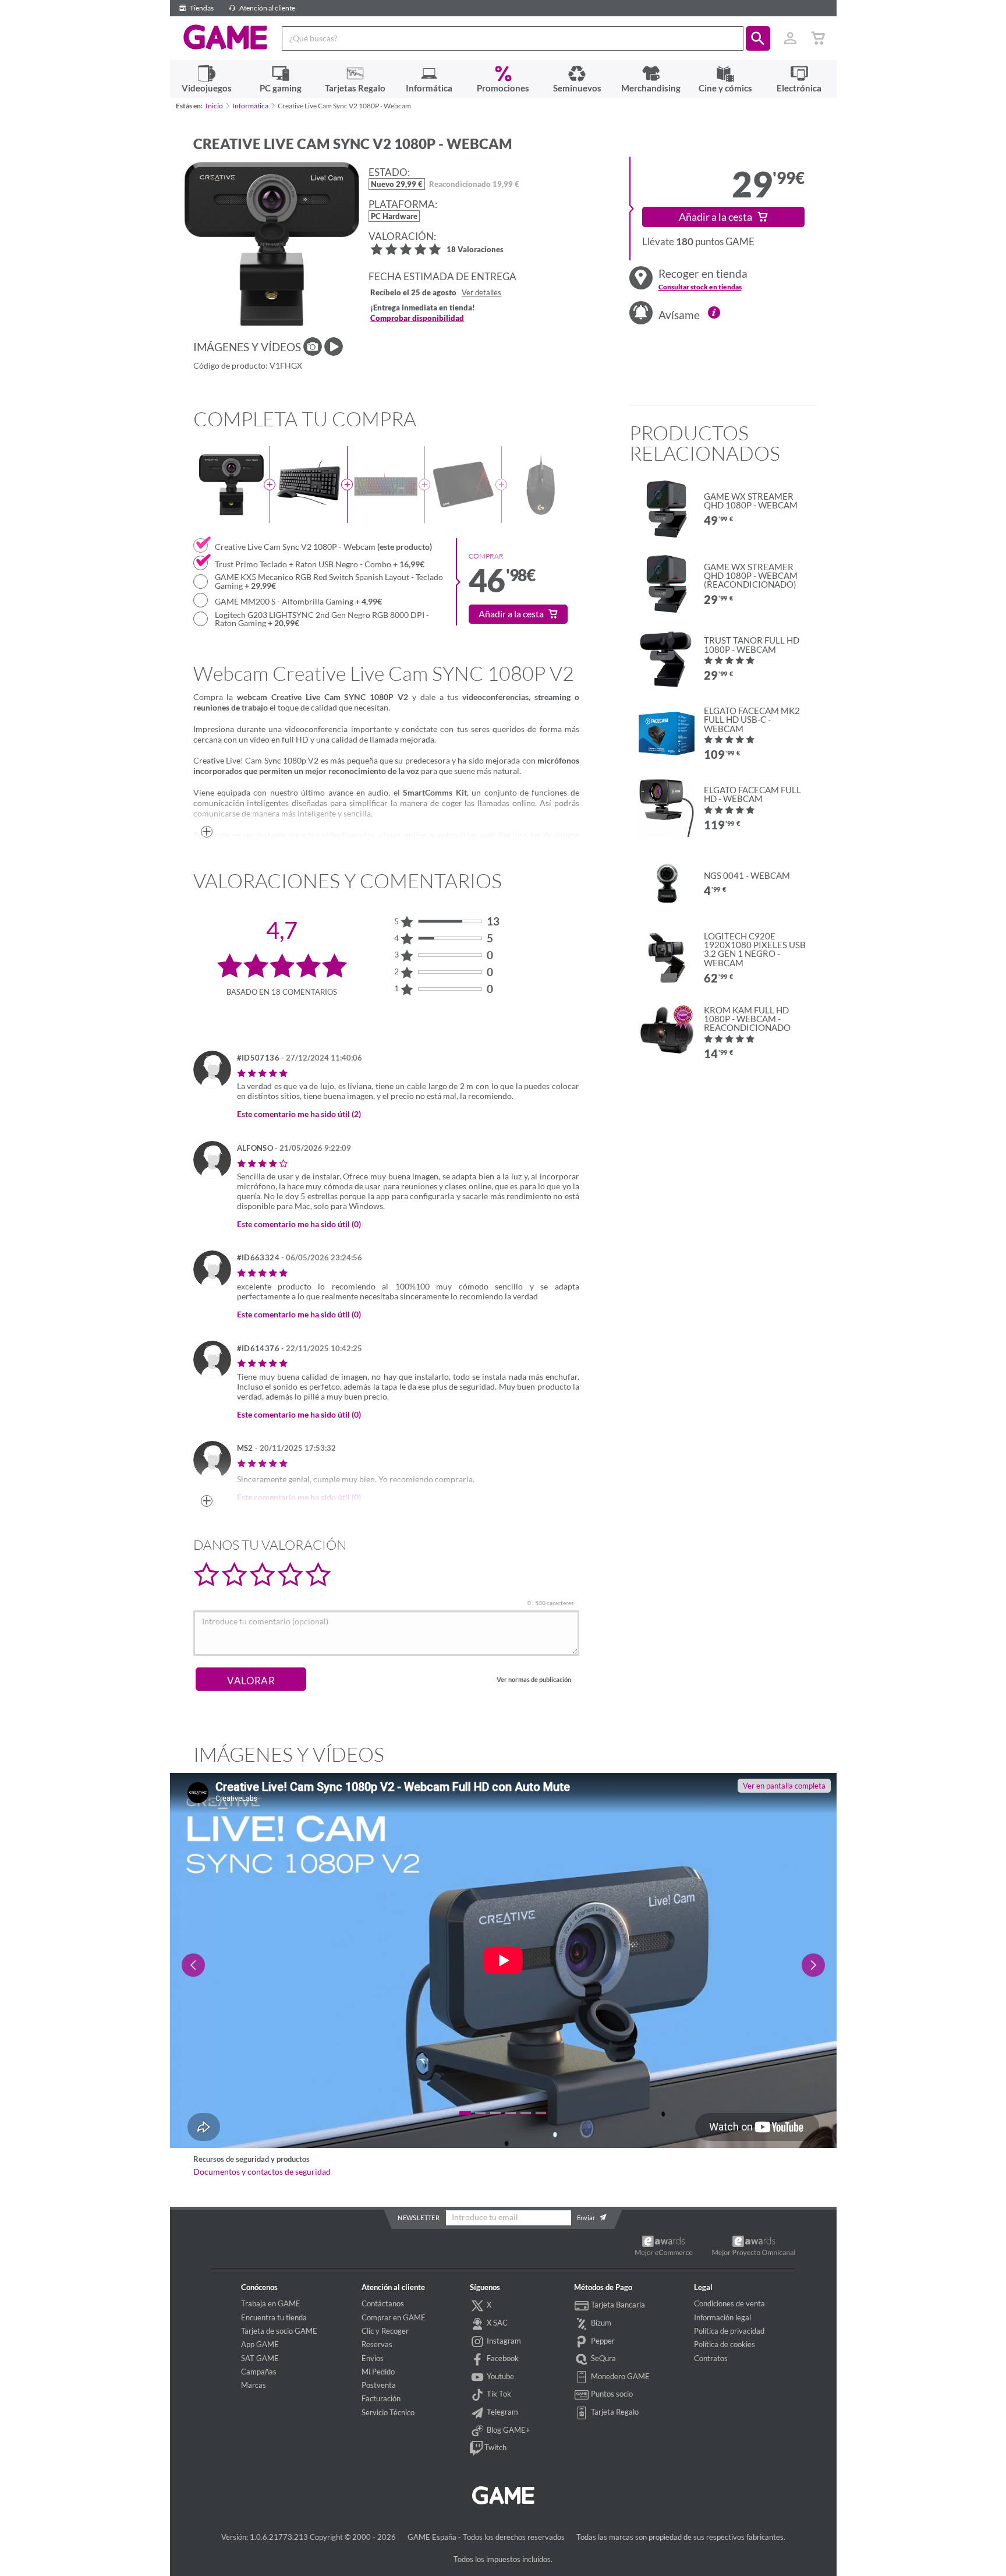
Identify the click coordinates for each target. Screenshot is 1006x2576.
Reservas (377, 2344)
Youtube (500, 2376)
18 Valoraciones (475, 250)
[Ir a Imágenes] (313, 347)
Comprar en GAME (394, 2317)
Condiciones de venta (729, 2303)
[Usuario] (791, 38)
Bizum (600, 2323)
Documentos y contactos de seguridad (262, 2172)
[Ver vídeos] (334, 347)
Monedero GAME (619, 2376)
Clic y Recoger (385, 2331)
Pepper (602, 2341)
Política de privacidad (729, 2331)
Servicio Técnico (388, 2412)
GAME (226, 37)
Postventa (379, 2385)
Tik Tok (498, 2394)
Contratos (711, 2358)
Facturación (381, 2398)
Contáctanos (383, 2303)
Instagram (503, 2341)
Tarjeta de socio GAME (279, 2331)
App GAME (260, 2344)
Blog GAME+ (508, 2430)
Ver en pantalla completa (784, 1786)
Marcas (254, 2385)
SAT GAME (260, 2358)
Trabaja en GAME (271, 2303)
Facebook (502, 2358)
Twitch (495, 2447)
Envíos (373, 2358)
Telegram (502, 2412)
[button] (758, 38)
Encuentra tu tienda (274, 2317)
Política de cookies (725, 2344)
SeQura (603, 2358)
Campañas (259, 2372)
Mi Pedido (378, 2372)
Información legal (722, 2317)
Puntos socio (611, 2394)
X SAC (496, 2323)
